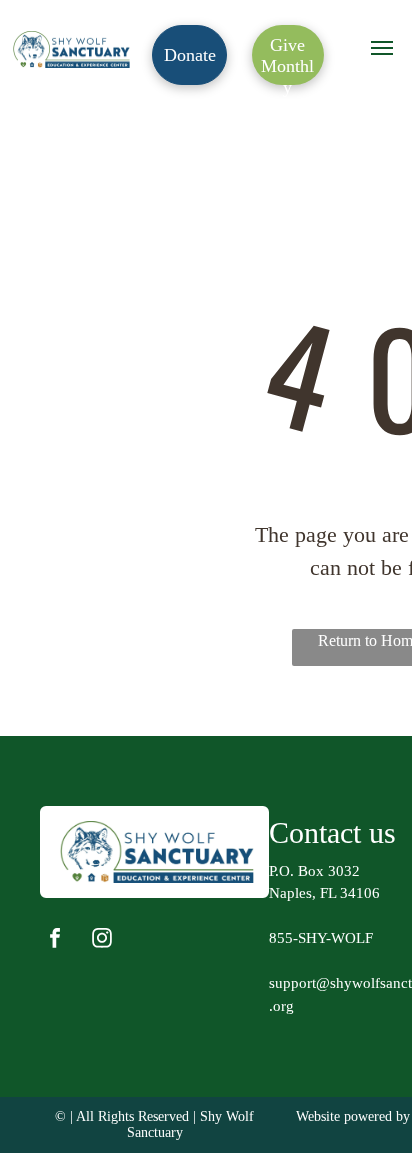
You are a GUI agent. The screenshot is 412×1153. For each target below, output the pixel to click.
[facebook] (55, 940)
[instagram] (102, 940)
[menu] (382, 48)
